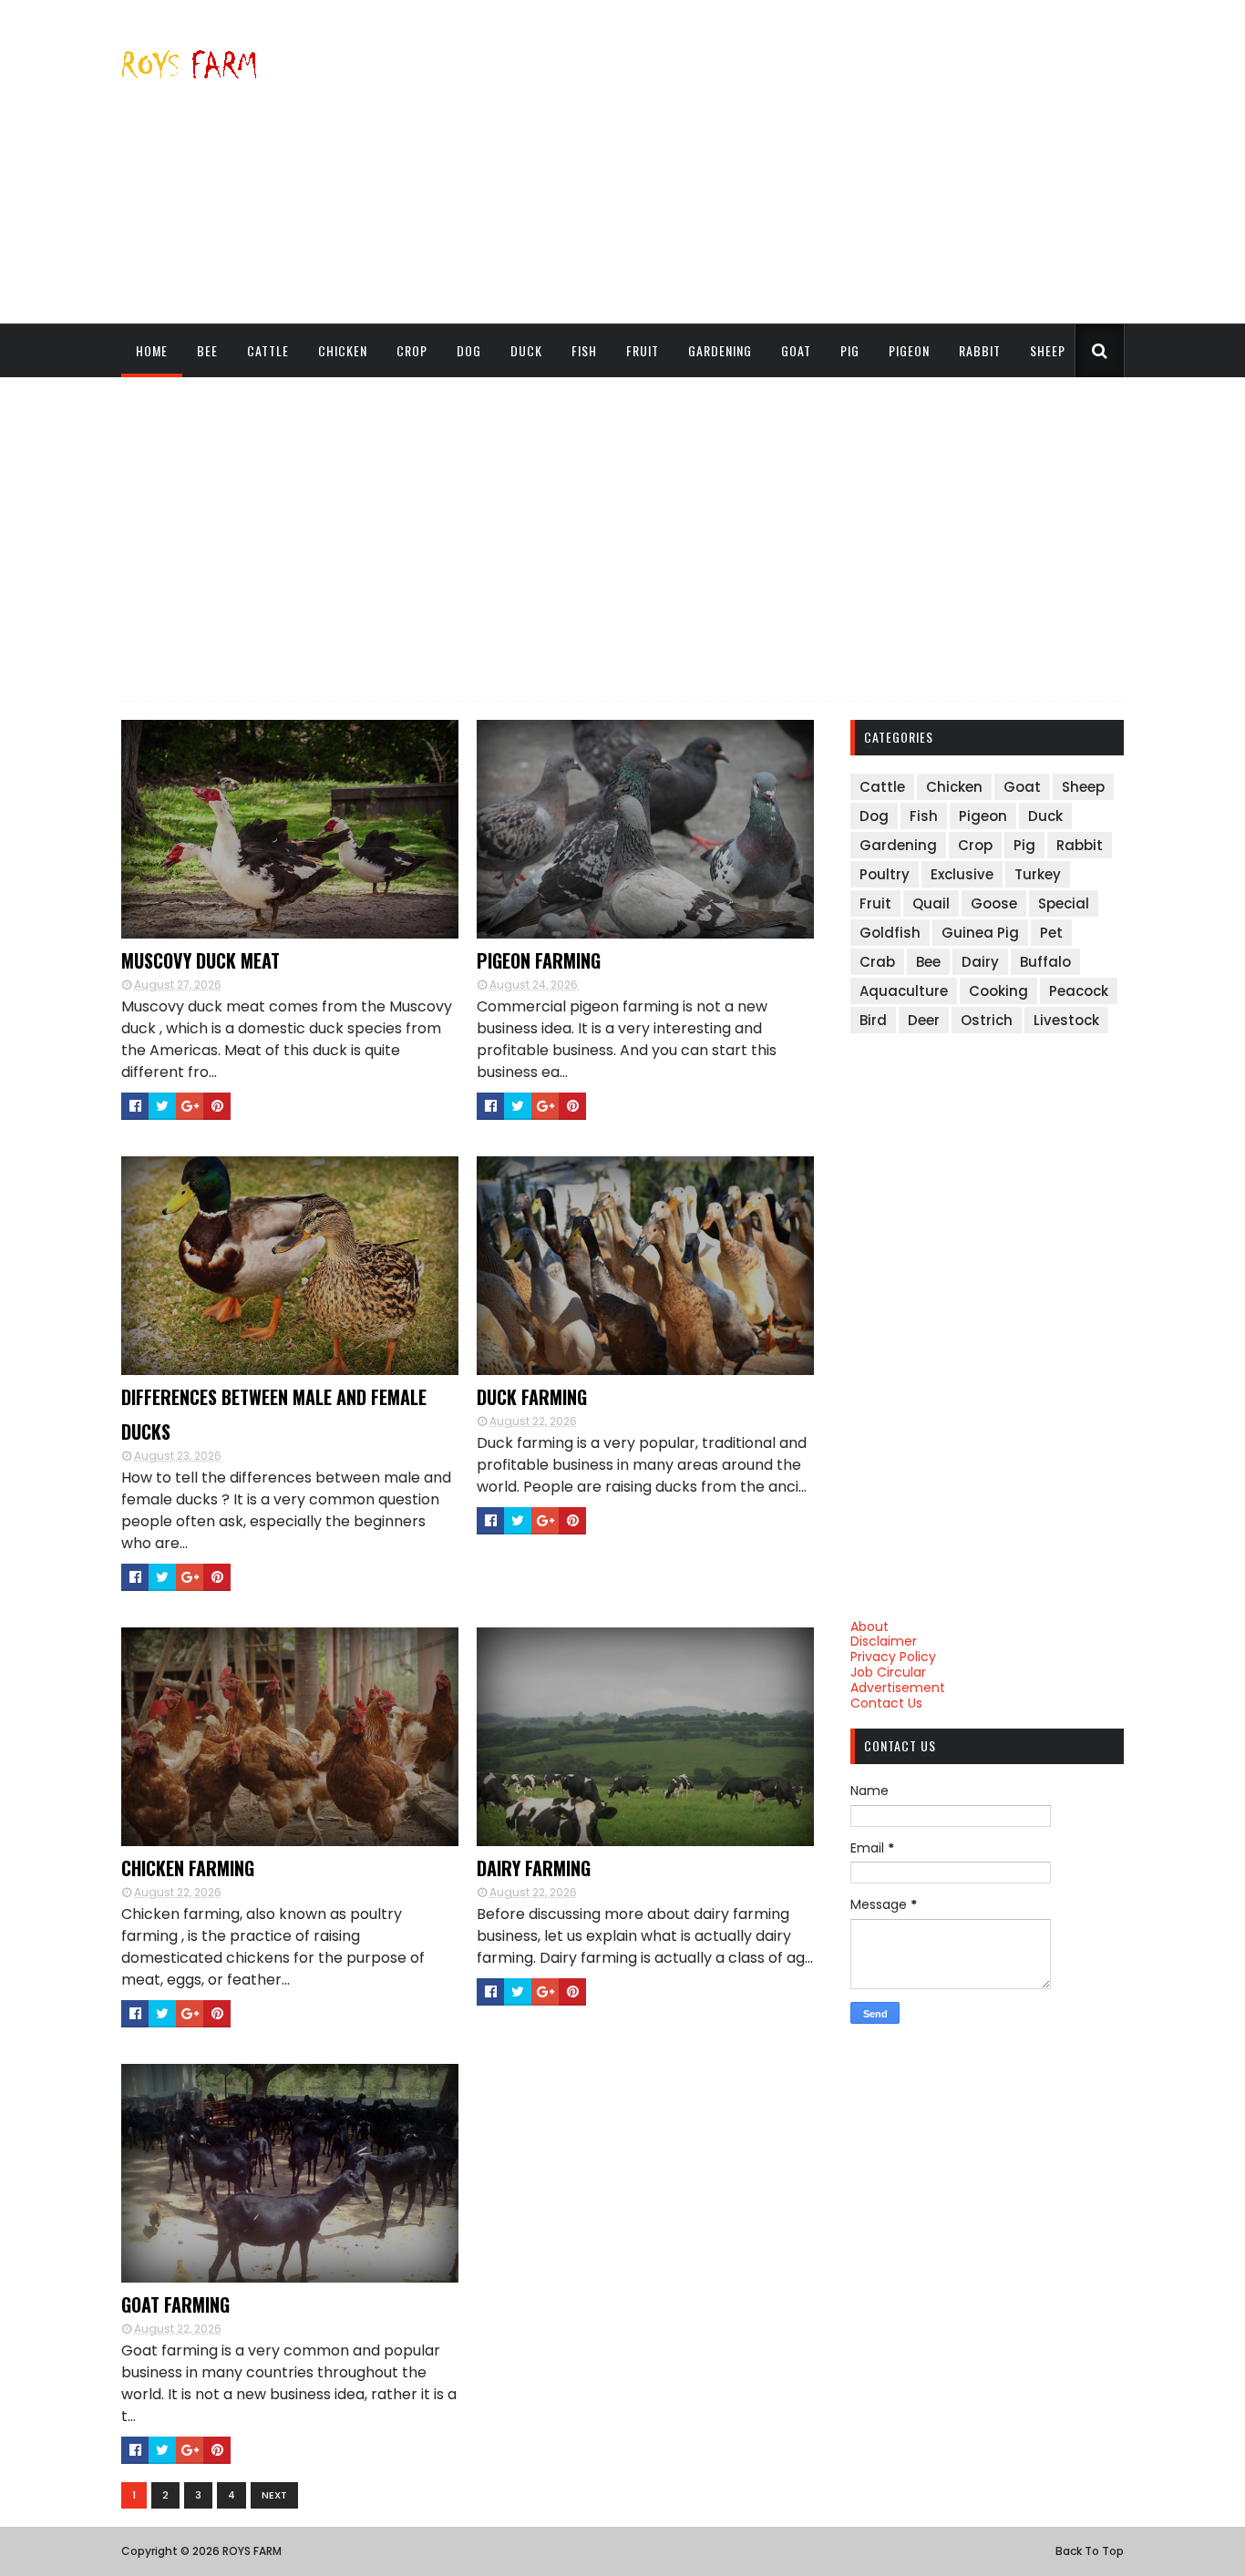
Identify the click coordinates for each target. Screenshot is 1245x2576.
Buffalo (1045, 962)
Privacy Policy (893, 1657)
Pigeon (909, 350)
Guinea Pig (980, 933)
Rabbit (980, 350)
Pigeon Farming (539, 960)
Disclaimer (884, 1641)
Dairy (980, 962)
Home (152, 350)
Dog (469, 350)
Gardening (720, 350)
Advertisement (898, 1688)
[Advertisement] (792, 161)
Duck (526, 350)
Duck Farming (532, 1397)
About (869, 1627)
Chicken (343, 350)
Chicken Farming (188, 1868)
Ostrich (987, 1020)
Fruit (643, 350)
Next (274, 2495)
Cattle (268, 350)
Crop (412, 350)
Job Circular (888, 1672)
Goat (796, 350)
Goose (994, 903)
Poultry (885, 874)
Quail (931, 903)
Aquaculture (904, 991)
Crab (877, 962)
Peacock (1079, 991)
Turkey (1038, 874)
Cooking (998, 991)
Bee (207, 350)
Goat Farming (175, 2304)
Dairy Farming (534, 1868)
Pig (850, 350)
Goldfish (890, 933)
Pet (1051, 933)
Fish (584, 350)
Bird (873, 1020)
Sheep (1048, 350)
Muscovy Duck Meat (201, 960)
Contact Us (886, 1703)
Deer (924, 1020)
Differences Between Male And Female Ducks (274, 1414)
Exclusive (962, 874)
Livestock (1066, 1020)
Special (1064, 903)
